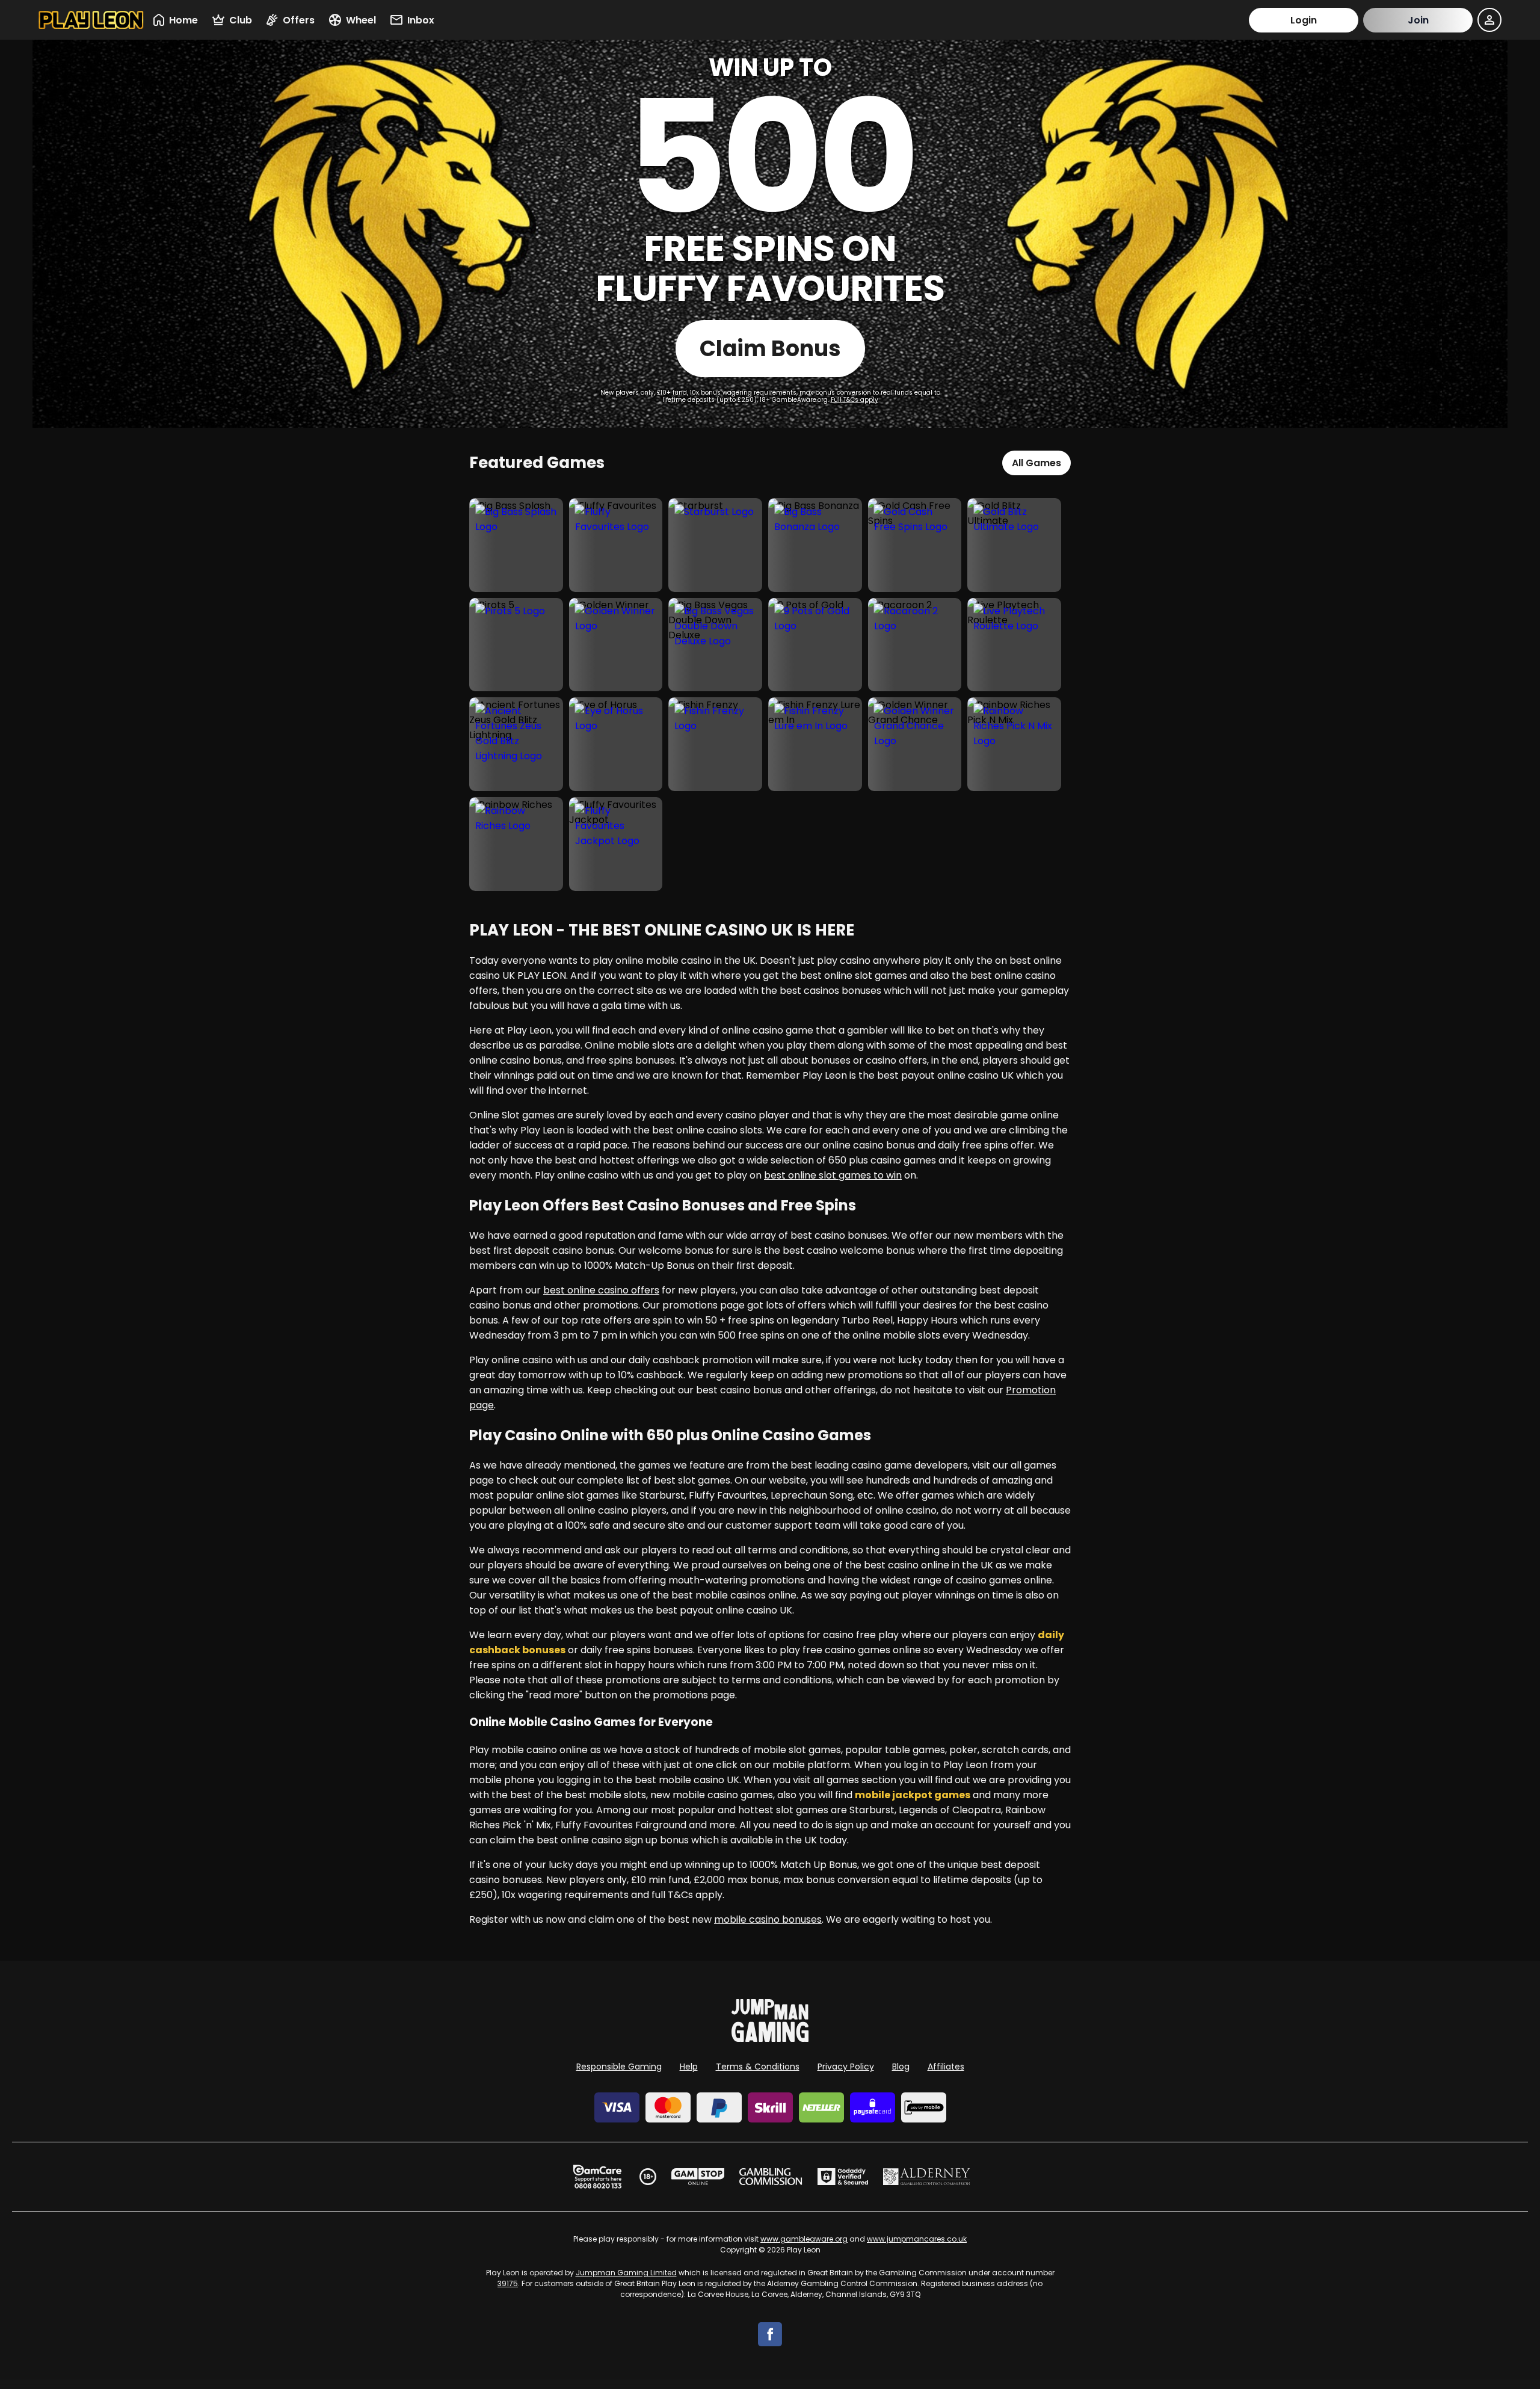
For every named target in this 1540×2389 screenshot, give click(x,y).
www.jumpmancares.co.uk (917, 2239)
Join (1418, 20)
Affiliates (946, 2067)
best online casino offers (601, 1290)
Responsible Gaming (619, 2067)
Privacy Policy (846, 2067)
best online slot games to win (833, 1175)
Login (1304, 20)
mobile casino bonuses (768, 1919)
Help (689, 2067)
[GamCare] (597, 2177)
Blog (901, 2067)
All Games (1036, 463)
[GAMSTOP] (698, 2177)
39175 (508, 2283)
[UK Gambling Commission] (771, 2177)
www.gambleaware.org (804, 2239)
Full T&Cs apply (855, 400)
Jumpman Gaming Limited (626, 2273)
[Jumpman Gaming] (770, 2039)
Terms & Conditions (758, 2067)
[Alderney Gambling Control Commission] (927, 2177)
